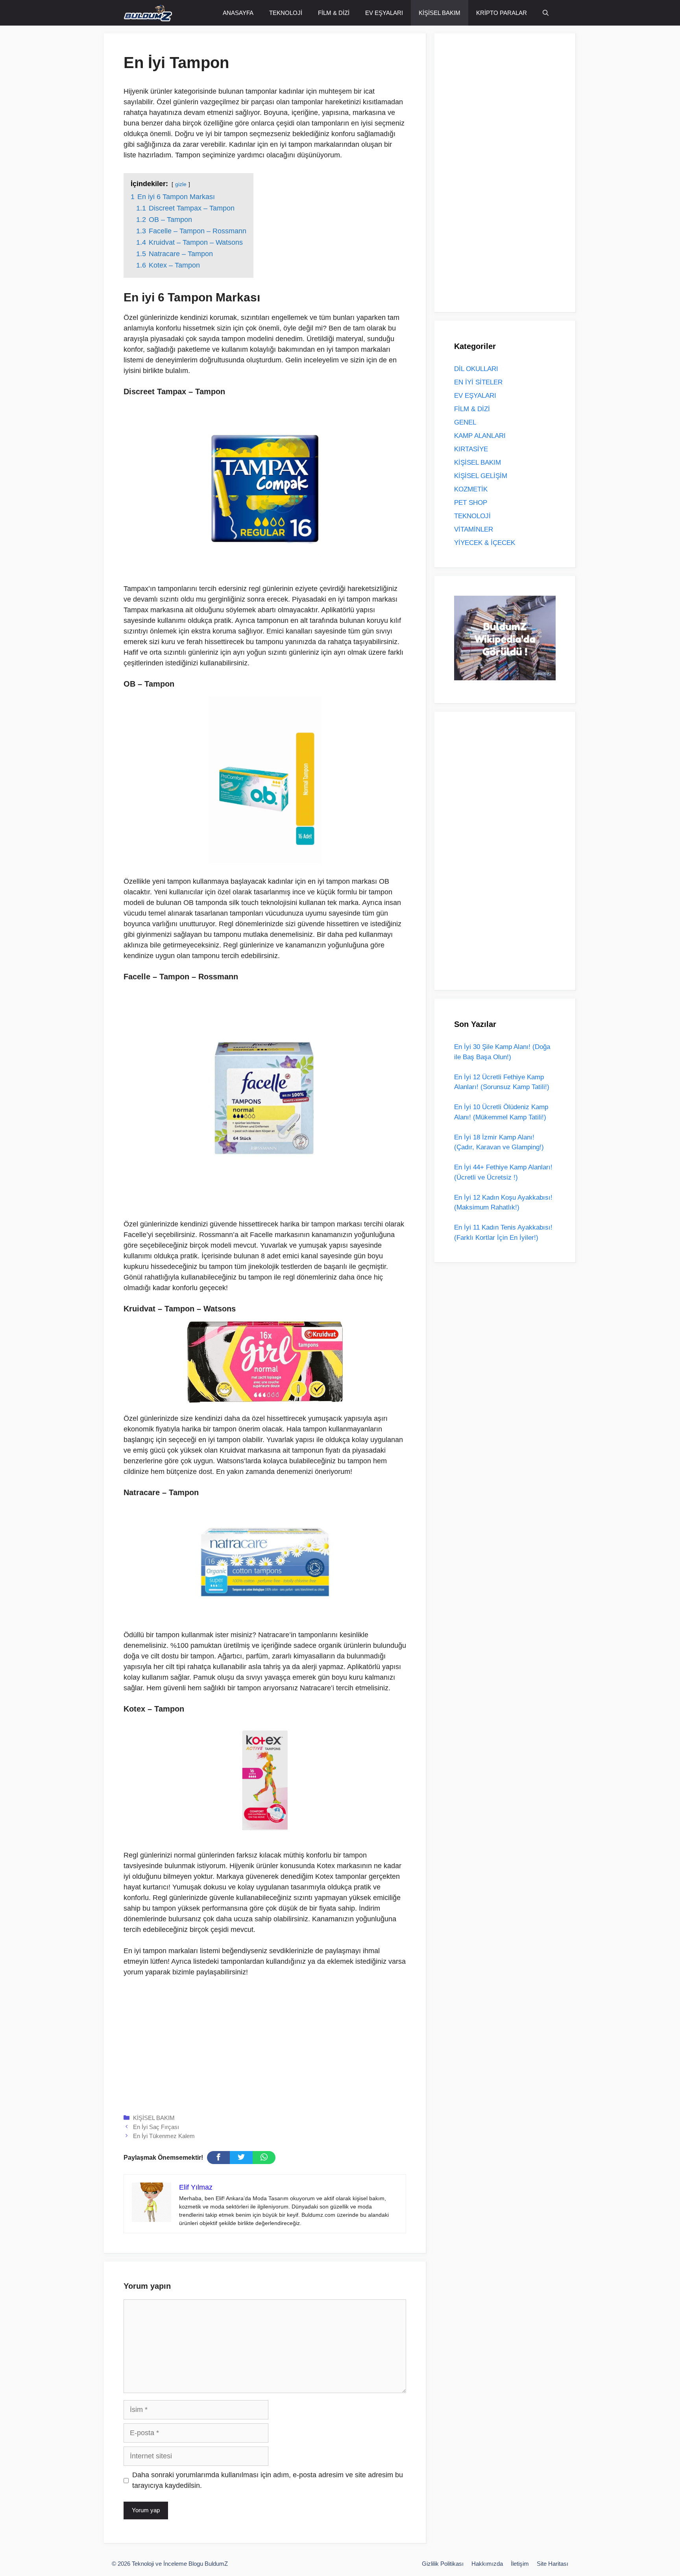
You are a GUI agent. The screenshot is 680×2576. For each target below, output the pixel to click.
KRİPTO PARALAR (502, 13)
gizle (181, 184)
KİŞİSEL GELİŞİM (481, 476)
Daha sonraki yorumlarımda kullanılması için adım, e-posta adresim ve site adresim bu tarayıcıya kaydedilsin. (268, 2480)
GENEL (465, 422)
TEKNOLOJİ (286, 13)
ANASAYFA (238, 13)
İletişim (520, 2564)
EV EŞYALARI (384, 13)
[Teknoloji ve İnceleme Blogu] (148, 13)
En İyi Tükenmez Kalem (164, 2136)
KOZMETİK (471, 489)
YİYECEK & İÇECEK (485, 543)
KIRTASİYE (471, 449)
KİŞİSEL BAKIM (440, 13)
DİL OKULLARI (476, 369)
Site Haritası (552, 2564)
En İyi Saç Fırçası (156, 2127)
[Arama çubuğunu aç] (546, 13)
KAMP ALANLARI (480, 436)
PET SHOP (471, 503)
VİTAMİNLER (474, 529)
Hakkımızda (487, 2564)
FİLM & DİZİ (334, 13)
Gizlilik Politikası (443, 2564)
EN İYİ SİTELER (478, 382)
